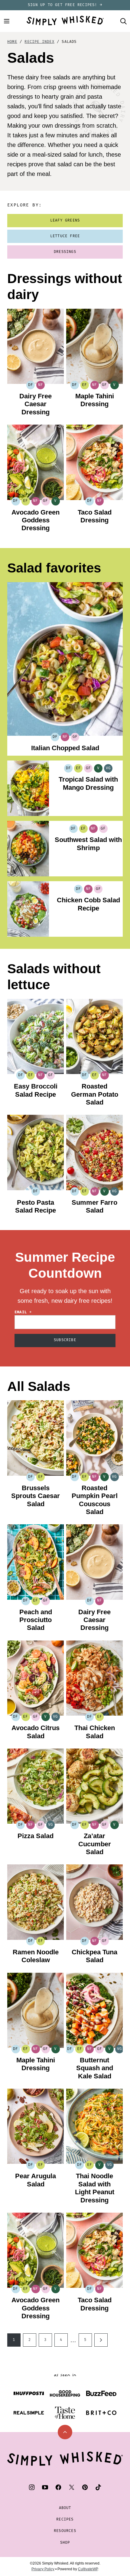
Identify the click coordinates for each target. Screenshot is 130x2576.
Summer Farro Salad (94, 1206)
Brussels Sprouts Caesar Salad (36, 1496)
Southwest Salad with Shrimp (88, 844)
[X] (72, 2487)
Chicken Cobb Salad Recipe (88, 904)
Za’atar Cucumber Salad (95, 1844)
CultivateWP (88, 2569)
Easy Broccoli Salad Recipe (36, 1090)
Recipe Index (39, 42)
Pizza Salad (36, 1836)
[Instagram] (32, 2487)
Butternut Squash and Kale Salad (95, 2068)
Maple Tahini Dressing (95, 400)
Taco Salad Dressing (95, 516)
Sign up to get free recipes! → (65, 5)
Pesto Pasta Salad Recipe (36, 1206)
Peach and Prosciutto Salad (36, 1620)
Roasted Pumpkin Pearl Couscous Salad (95, 1500)
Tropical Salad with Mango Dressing (88, 783)
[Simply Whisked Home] (65, 21)
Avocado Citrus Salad (36, 1732)
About (65, 2508)
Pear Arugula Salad (36, 2180)
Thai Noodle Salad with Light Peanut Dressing (95, 2188)
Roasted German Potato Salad (95, 1094)
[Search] (123, 21)
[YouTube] (45, 2487)
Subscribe (65, 1340)
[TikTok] (98, 2487)
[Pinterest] (85, 2487)
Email (23, 1312)
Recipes (65, 2519)
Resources (65, 2531)
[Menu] (7, 21)
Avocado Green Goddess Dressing (36, 520)
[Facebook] (58, 2487)
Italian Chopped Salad (65, 748)
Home (12, 42)
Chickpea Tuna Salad (94, 1956)
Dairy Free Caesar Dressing (36, 404)
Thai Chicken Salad (95, 1732)
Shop (65, 2543)
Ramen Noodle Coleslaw (36, 1956)
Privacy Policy (43, 2569)
